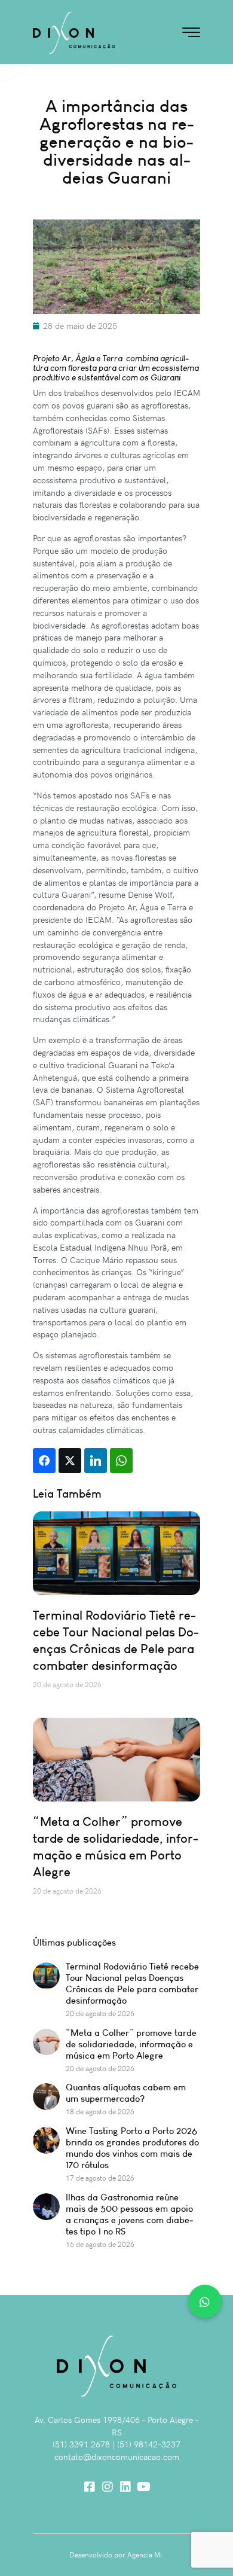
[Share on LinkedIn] (96, 1461)
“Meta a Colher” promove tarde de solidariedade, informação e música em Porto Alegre (116, 1847)
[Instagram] (108, 2487)
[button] (205, 2301)
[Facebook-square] (90, 2487)
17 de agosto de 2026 (100, 2178)
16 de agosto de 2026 (100, 2244)
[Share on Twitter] (70, 1461)
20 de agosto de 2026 (100, 2013)
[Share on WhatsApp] (121, 1461)
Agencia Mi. (146, 2554)
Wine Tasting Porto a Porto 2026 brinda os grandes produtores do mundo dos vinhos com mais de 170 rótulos (132, 2148)
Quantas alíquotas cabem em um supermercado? (126, 2093)
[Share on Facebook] (44, 1461)
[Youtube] (143, 2487)
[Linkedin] (125, 2487)
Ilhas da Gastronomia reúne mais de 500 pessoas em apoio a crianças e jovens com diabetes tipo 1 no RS (129, 2214)
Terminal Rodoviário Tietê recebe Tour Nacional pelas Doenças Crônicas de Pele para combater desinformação (116, 1640)
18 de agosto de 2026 (100, 2111)
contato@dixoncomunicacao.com (117, 2457)
